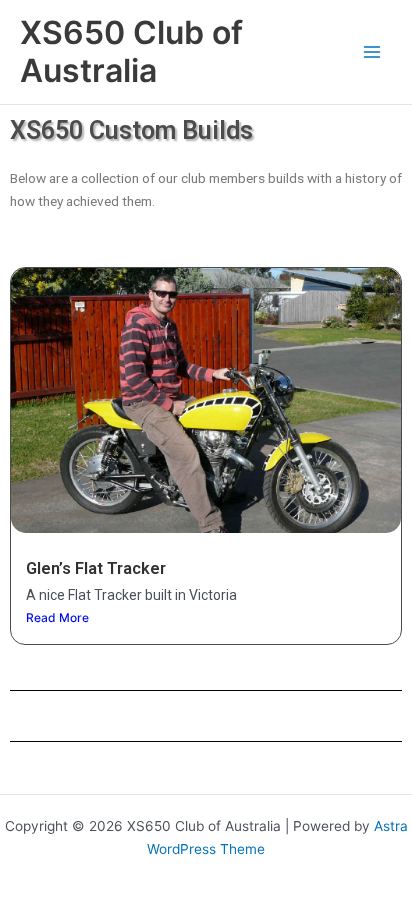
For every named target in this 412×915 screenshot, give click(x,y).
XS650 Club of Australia (131, 51)
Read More (57, 617)
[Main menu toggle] (372, 52)
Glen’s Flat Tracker (96, 568)
